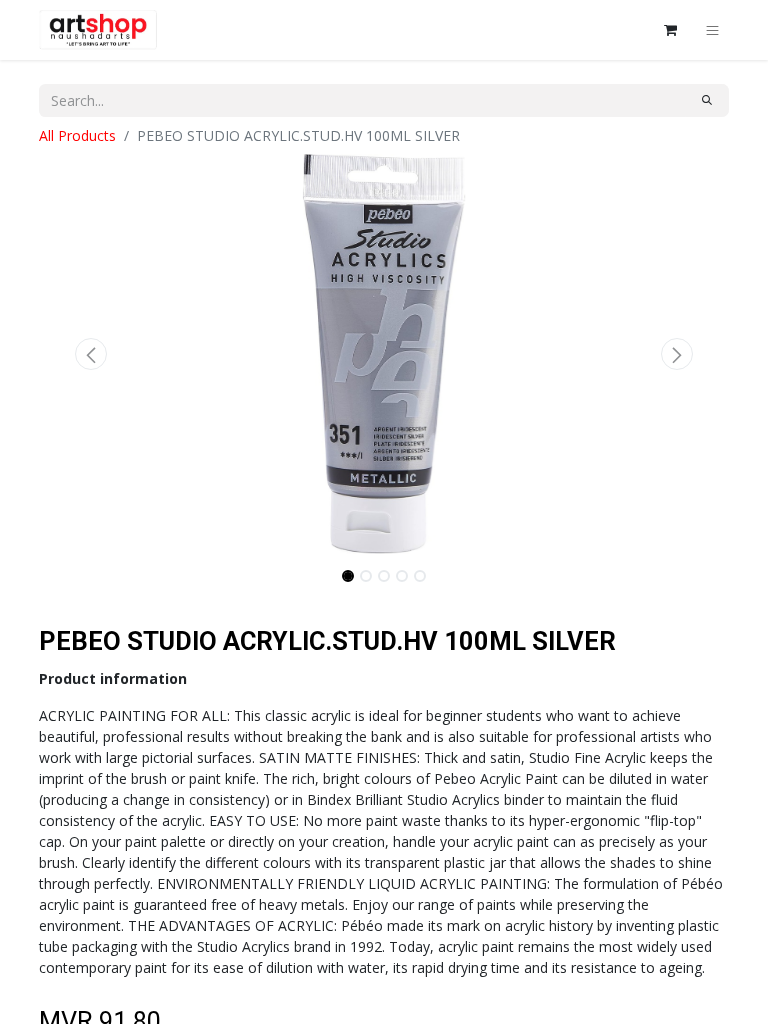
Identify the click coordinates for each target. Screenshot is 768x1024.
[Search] (707, 100)
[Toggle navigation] (712, 30)
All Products (77, 135)
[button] (91, 354)
